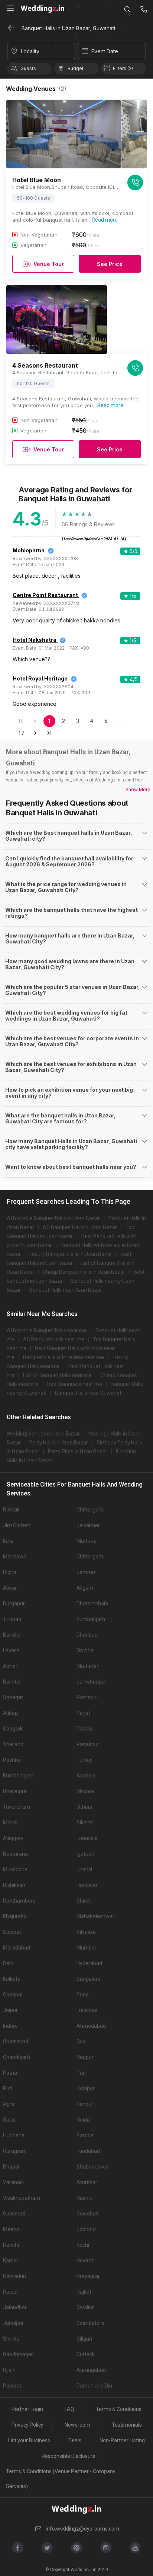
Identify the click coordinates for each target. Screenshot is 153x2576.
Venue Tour (49, 264)
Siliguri (84, 2339)
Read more (105, 220)
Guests (28, 68)
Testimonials (127, 2425)
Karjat (83, 1713)
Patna (10, 2073)
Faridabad (88, 2151)
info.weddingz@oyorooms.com (82, 2529)
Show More (138, 789)
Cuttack (86, 2354)
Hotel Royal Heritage (40, 678)
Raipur (11, 2292)
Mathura (87, 1541)
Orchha (85, 1650)
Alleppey (13, 1838)
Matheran (88, 1666)
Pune (83, 1995)
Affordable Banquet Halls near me (47, 1330)
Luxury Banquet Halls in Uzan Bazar (71, 1254)
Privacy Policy (27, 2425)
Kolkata (12, 1979)
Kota (8, 1541)
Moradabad (17, 1948)
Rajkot (84, 2292)
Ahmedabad (91, 2026)
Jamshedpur (92, 1682)
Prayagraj (88, 2276)
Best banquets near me (75, 1384)
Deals (75, 2440)
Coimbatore (90, 2323)
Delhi (9, 1963)
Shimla (11, 2339)
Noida (83, 2120)
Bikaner (85, 1822)
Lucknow (87, 2010)
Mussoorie (15, 1869)
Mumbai (86, 1948)
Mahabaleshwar (95, 1916)
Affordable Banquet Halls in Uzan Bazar (53, 1218)
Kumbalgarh (91, 1619)
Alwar (10, 1588)
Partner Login (27, 2409)
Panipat (12, 2386)
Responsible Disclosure (69, 2456)
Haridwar (87, 1885)
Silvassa (86, 1932)
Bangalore (89, 1979)
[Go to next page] (35, 733)
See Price (110, 264)
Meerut (12, 2229)
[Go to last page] (49, 733)
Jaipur (10, 2010)
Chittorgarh (90, 1510)
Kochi (83, 2245)
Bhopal (11, 2167)
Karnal (10, 2261)
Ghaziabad (16, 2042)
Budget (76, 68)
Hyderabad (89, 1963)
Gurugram (15, 2151)
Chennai (13, 1995)
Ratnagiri (87, 1697)
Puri (81, 2073)
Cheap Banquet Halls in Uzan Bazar (84, 1272)
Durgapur (14, 1603)
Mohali (11, 1822)
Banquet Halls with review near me (64, 1357)
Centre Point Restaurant (45, 595)
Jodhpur (86, 2229)
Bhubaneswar (93, 2167)
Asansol (86, 1776)
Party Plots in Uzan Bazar (78, 1452)
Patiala (85, 1729)
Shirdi (83, 1901)
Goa (81, 2042)
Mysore (85, 1791)
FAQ (69, 2409)
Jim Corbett (17, 1525)
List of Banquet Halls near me (57, 1375)
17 (21, 733)
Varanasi (13, 2182)
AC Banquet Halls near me (54, 1339)
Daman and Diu (94, 2386)
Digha (10, 1572)
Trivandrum (17, 1807)
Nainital (12, 1682)
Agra (9, 2104)
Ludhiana (14, 2135)
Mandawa (15, 1557)
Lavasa (11, 1650)
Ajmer (10, 1666)
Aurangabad (91, 2370)
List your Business (29, 2440)
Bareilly (12, 1635)
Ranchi (11, 2245)
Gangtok (13, 1729)
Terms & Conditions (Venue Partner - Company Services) (61, 2479)
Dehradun (14, 2276)
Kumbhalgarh (19, 1776)
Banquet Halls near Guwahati (89, 1393)
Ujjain (9, 2370)
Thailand (13, 1744)
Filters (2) (123, 68)
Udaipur (86, 2088)
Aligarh (85, 1588)
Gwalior (85, 2307)
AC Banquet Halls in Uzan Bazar (80, 1227)
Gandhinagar (18, 2354)
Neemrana (15, 1854)
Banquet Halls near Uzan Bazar (66, 1290)
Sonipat (12, 1932)
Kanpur (85, 2104)
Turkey (84, 1760)
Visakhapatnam (22, 2198)
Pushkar (13, 1760)
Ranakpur (88, 1744)
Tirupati (12, 1619)
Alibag (10, 1713)
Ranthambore (19, 1901)
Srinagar (13, 1697)
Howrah (86, 2261)
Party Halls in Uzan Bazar (59, 1443)
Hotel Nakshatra (35, 640)
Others (84, 1807)
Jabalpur (13, 2323)
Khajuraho (15, 1916)
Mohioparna (29, 550)
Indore (10, 2026)
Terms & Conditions (119, 2409)
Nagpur (85, 2057)
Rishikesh (14, 1885)
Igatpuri (85, 1854)
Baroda (85, 2135)
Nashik (84, 2198)
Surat (9, 2120)
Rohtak (11, 1510)
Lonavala (87, 1838)
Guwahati (14, 2214)
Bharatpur (15, 1791)
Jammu (86, 1572)
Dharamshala (92, 1603)
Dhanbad (87, 1635)
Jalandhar (15, 2307)
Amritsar (87, 2182)
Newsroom (77, 2425)
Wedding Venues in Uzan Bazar (43, 1434)
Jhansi (84, 1869)
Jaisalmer (88, 1525)
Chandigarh (17, 2057)
